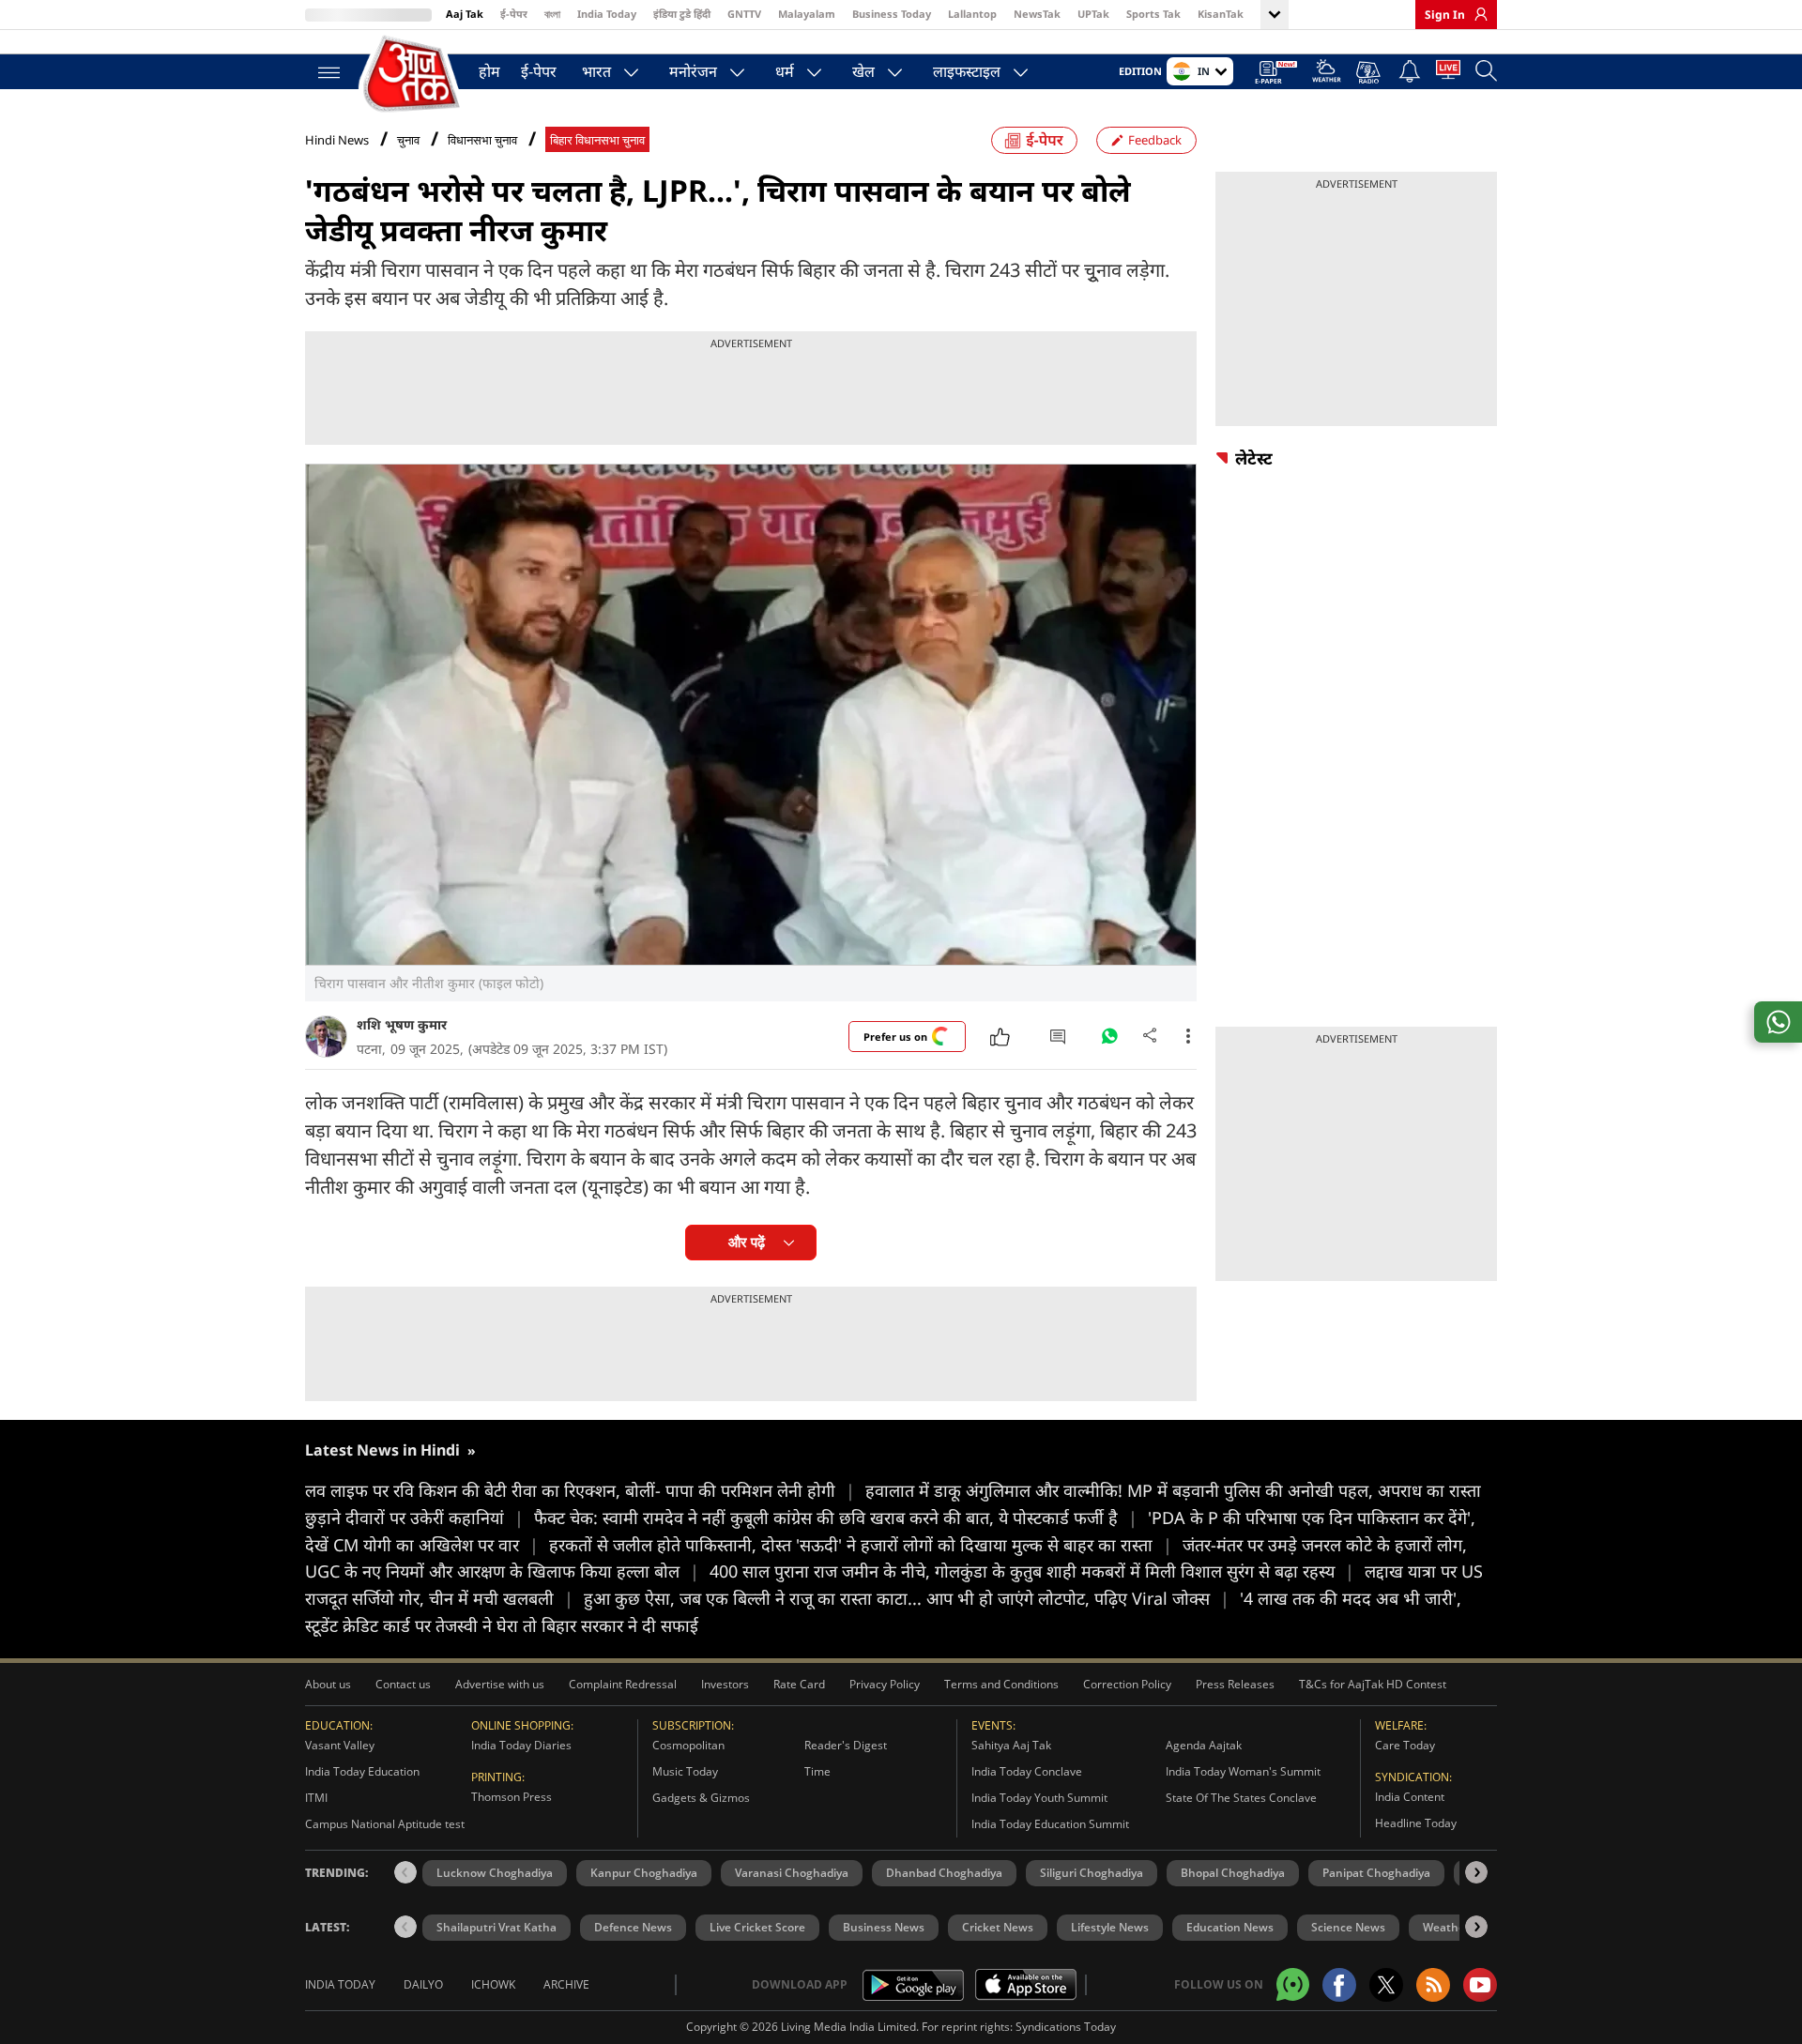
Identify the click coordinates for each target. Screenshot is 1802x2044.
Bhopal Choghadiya (1233, 1873)
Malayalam (807, 14)
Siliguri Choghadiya (1092, 1873)
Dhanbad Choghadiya (944, 1873)
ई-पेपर (514, 14)
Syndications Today (1066, 2027)
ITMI (316, 1798)
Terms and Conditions (1001, 1684)
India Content (1410, 1797)
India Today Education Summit (1050, 1824)
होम (489, 71)
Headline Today (1416, 1823)
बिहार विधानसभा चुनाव (597, 140)
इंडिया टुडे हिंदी (682, 14)
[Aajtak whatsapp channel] (1293, 1984)
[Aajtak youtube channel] (1480, 1985)
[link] (1476, 14)
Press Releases (1235, 1684)
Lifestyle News (1110, 1927)
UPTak (1093, 14)
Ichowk (493, 1984)
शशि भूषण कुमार (402, 1024)
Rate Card (799, 1684)
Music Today (685, 1771)
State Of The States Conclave (1241, 1798)
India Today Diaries (521, 1745)
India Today (607, 14)
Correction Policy (1127, 1684)
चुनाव (408, 140)
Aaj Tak (465, 14)
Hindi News (337, 140)
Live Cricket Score (757, 1927)
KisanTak (1221, 14)
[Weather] (1327, 74)
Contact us (403, 1684)
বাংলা (552, 14)
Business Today (892, 14)
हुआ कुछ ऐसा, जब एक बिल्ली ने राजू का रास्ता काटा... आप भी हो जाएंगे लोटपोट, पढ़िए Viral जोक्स (907, 1598)
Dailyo (423, 1984)
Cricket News (998, 1927)
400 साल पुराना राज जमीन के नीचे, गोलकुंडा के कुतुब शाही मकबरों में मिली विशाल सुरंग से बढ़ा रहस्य (1032, 1571)
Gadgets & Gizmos (701, 1798)
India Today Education (362, 1771)
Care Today (1405, 1745)
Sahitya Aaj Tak (1011, 1745)
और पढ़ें (747, 1242)
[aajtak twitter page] (1386, 1985)
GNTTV (744, 14)
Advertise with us (500, 1684)
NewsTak (1037, 14)
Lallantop (972, 14)
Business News (884, 1927)
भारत (596, 71)
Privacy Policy (885, 1684)
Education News (1230, 1927)
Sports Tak (1153, 14)
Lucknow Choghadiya (495, 1873)
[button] (1476, 1872)
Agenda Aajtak (1204, 1745)
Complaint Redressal (623, 1684)
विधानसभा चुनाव (482, 140)
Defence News (633, 1927)
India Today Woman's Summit (1243, 1771)
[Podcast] (1370, 72)
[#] (1109, 1041)
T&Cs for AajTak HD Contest (1373, 1684)
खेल (863, 71)
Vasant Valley (340, 1745)
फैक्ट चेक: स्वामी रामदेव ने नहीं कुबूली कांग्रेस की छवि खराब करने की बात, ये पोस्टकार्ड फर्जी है (836, 1518)
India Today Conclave (1027, 1771)
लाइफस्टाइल (967, 71)
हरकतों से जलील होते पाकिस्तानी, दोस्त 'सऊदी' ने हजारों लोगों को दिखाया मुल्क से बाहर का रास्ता (861, 1545)
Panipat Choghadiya (1376, 1873)
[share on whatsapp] (1778, 1022)
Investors (725, 1684)
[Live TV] (1448, 73)
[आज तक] (413, 75)
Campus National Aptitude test (385, 1824)
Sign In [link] (1445, 15)
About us (328, 1684)
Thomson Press (512, 1797)
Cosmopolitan (688, 1745)
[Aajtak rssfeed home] (1433, 1985)
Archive (566, 1984)
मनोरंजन (693, 71)
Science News (1348, 1927)
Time (817, 1771)
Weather (1446, 1927)
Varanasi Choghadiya (792, 1873)
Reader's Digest (846, 1745)
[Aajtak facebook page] (1339, 1985)
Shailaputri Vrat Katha (496, 1927)
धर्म (785, 71)
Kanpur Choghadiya (644, 1873)
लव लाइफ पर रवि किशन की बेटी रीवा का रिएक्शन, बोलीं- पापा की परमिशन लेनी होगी (580, 1490)
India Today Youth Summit (1039, 1798)
